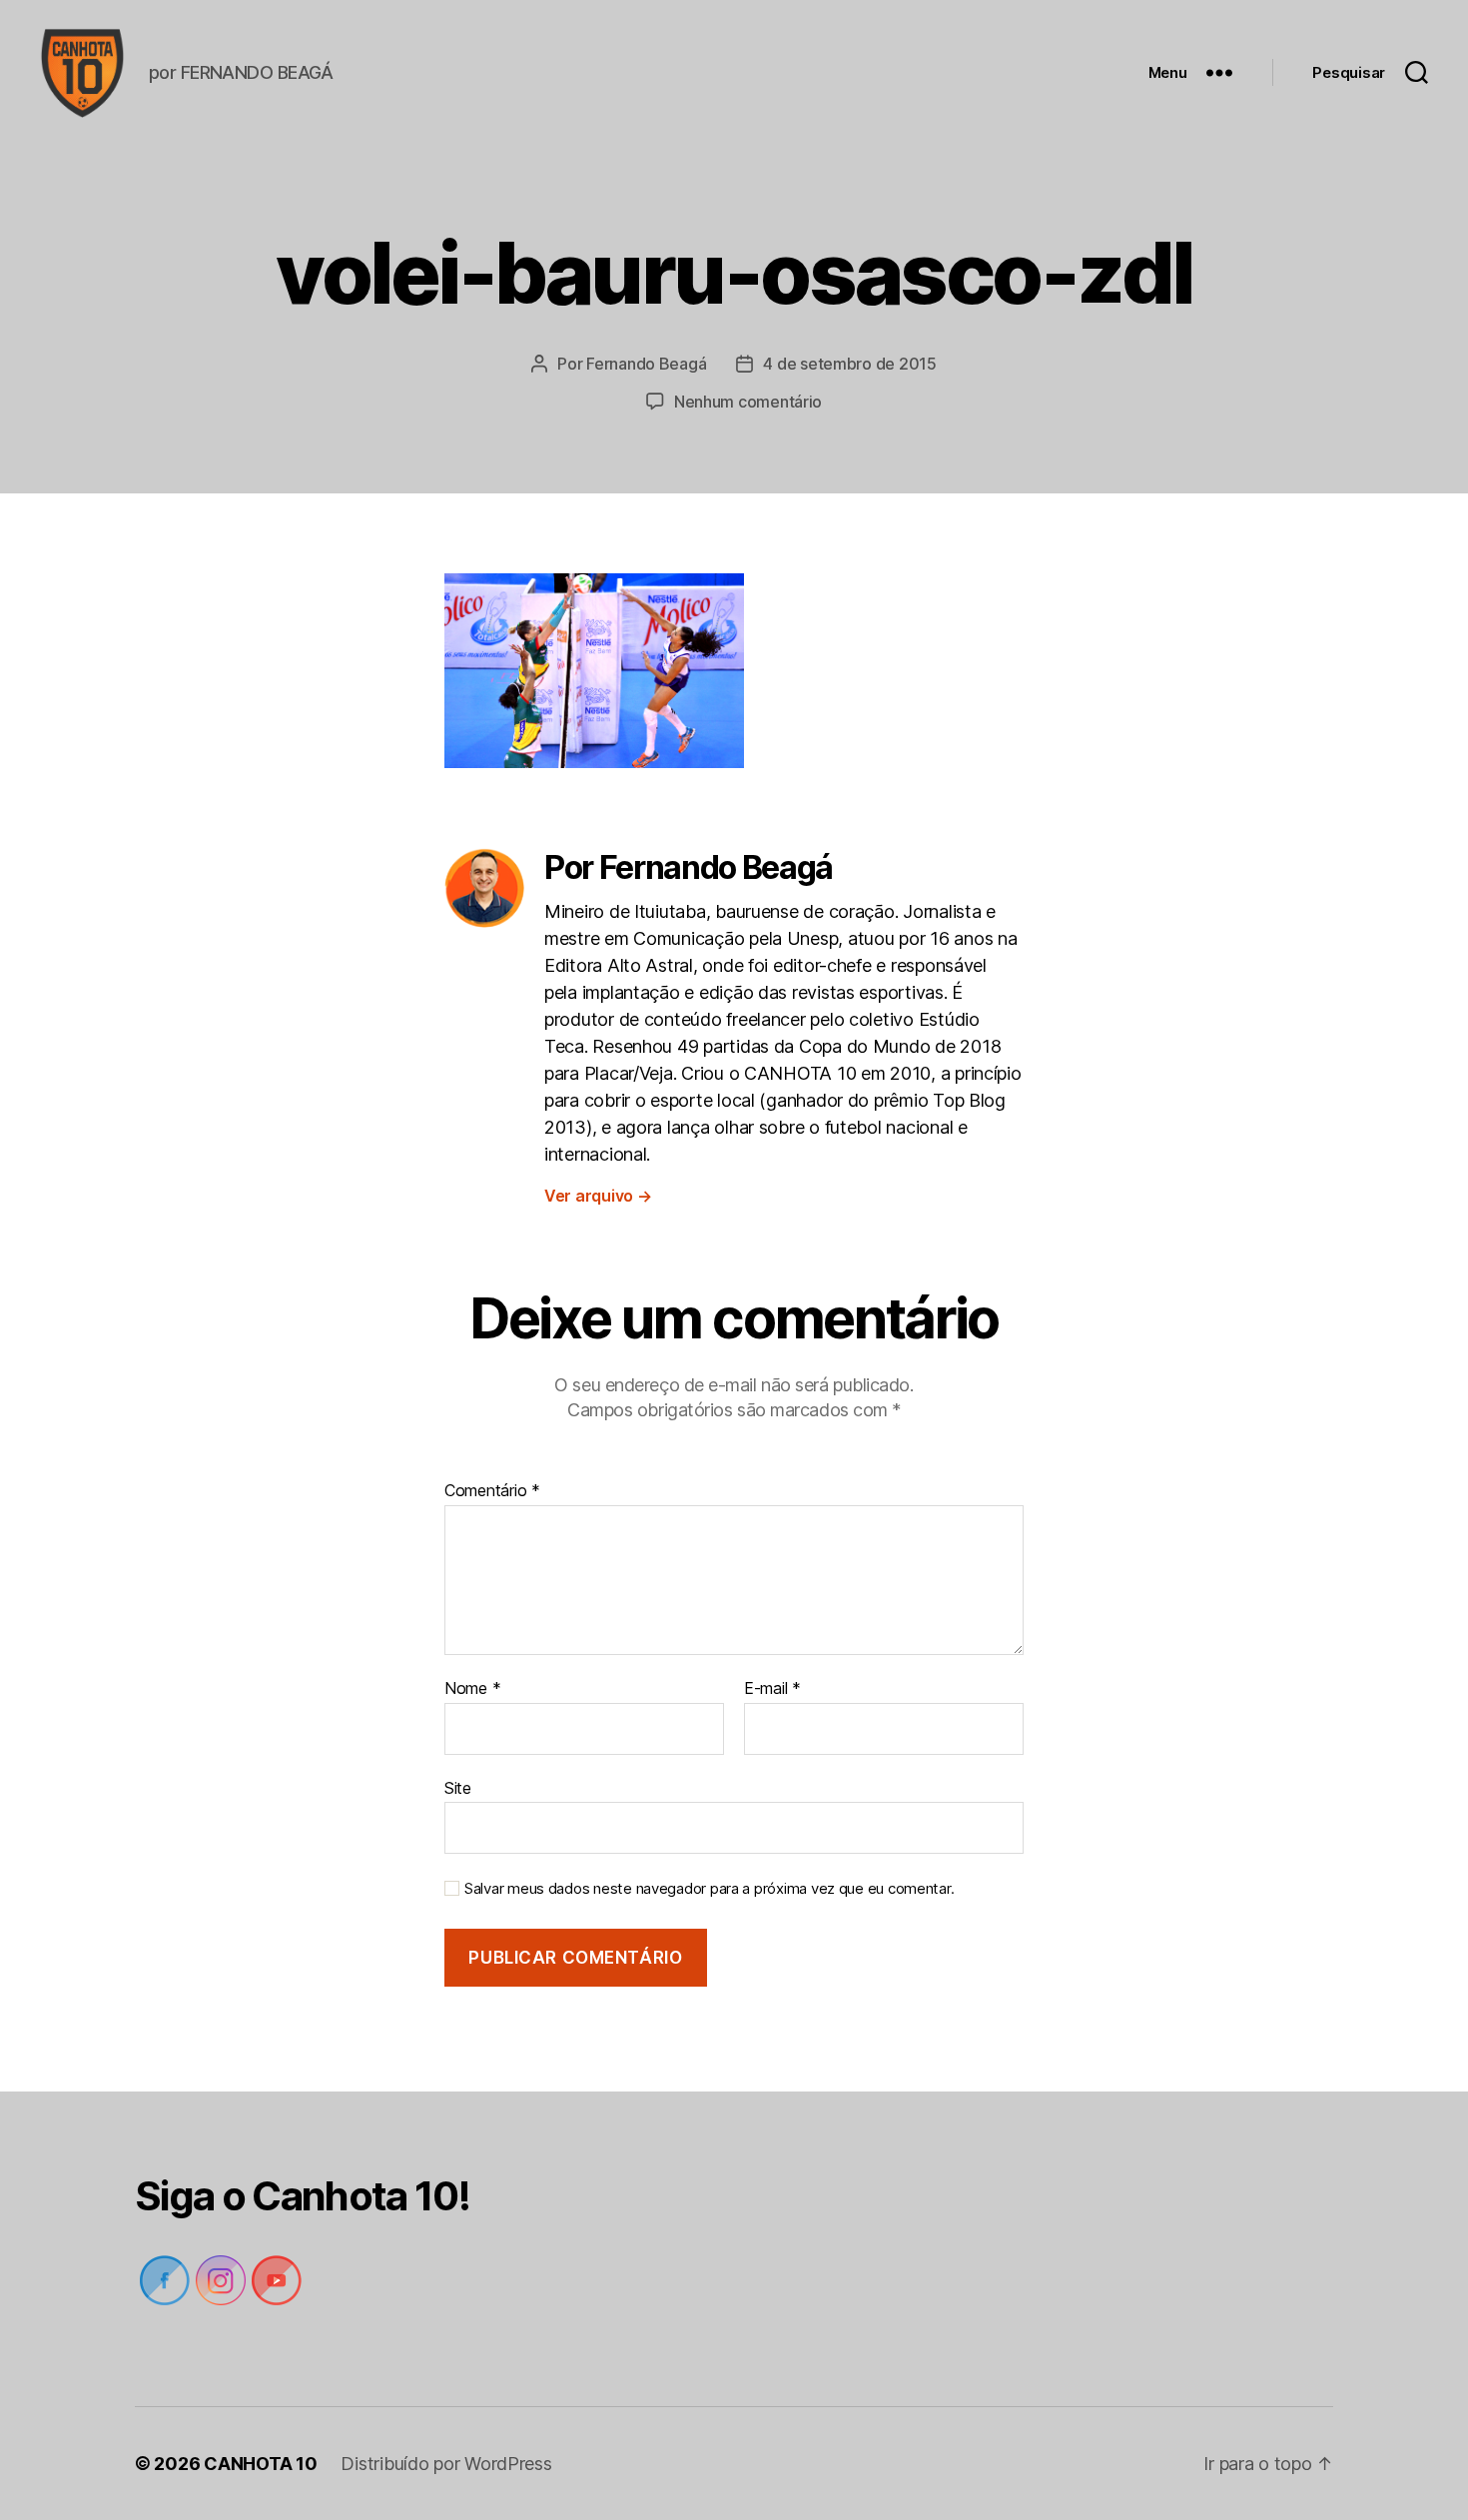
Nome (472, 1689)
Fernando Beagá (646, 364)
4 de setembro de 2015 (849, 364)
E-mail (772, 1689)
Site (458, 1787)
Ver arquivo (598, 1196)
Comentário (492, 1491)
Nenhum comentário (748, 402)
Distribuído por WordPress (446, 2464)
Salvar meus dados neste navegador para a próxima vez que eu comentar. (709, 1889)
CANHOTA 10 (260, 2464)
